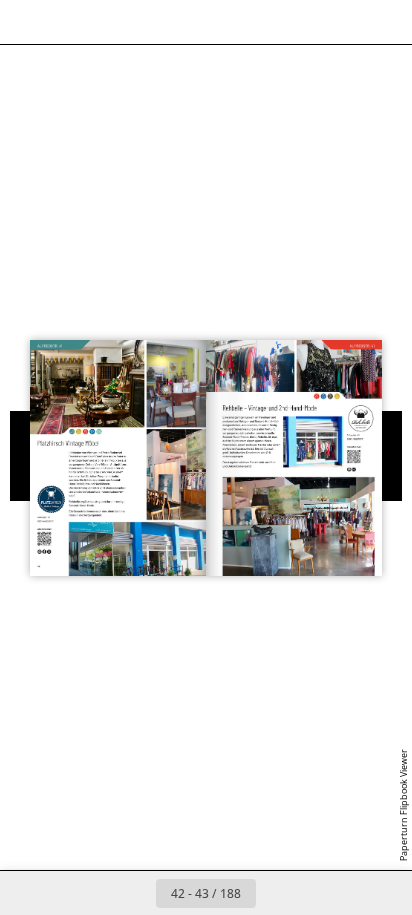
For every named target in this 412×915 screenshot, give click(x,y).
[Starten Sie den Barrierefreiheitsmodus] (116, 22)
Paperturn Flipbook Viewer (403, 805)
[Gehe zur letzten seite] (322, 893)
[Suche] (72, 22)
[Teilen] (340, 22)
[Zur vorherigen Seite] (134, 893)
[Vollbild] (384, 22)
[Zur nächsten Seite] (278, 893)
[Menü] (28, 22)
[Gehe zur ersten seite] (90, 893)
